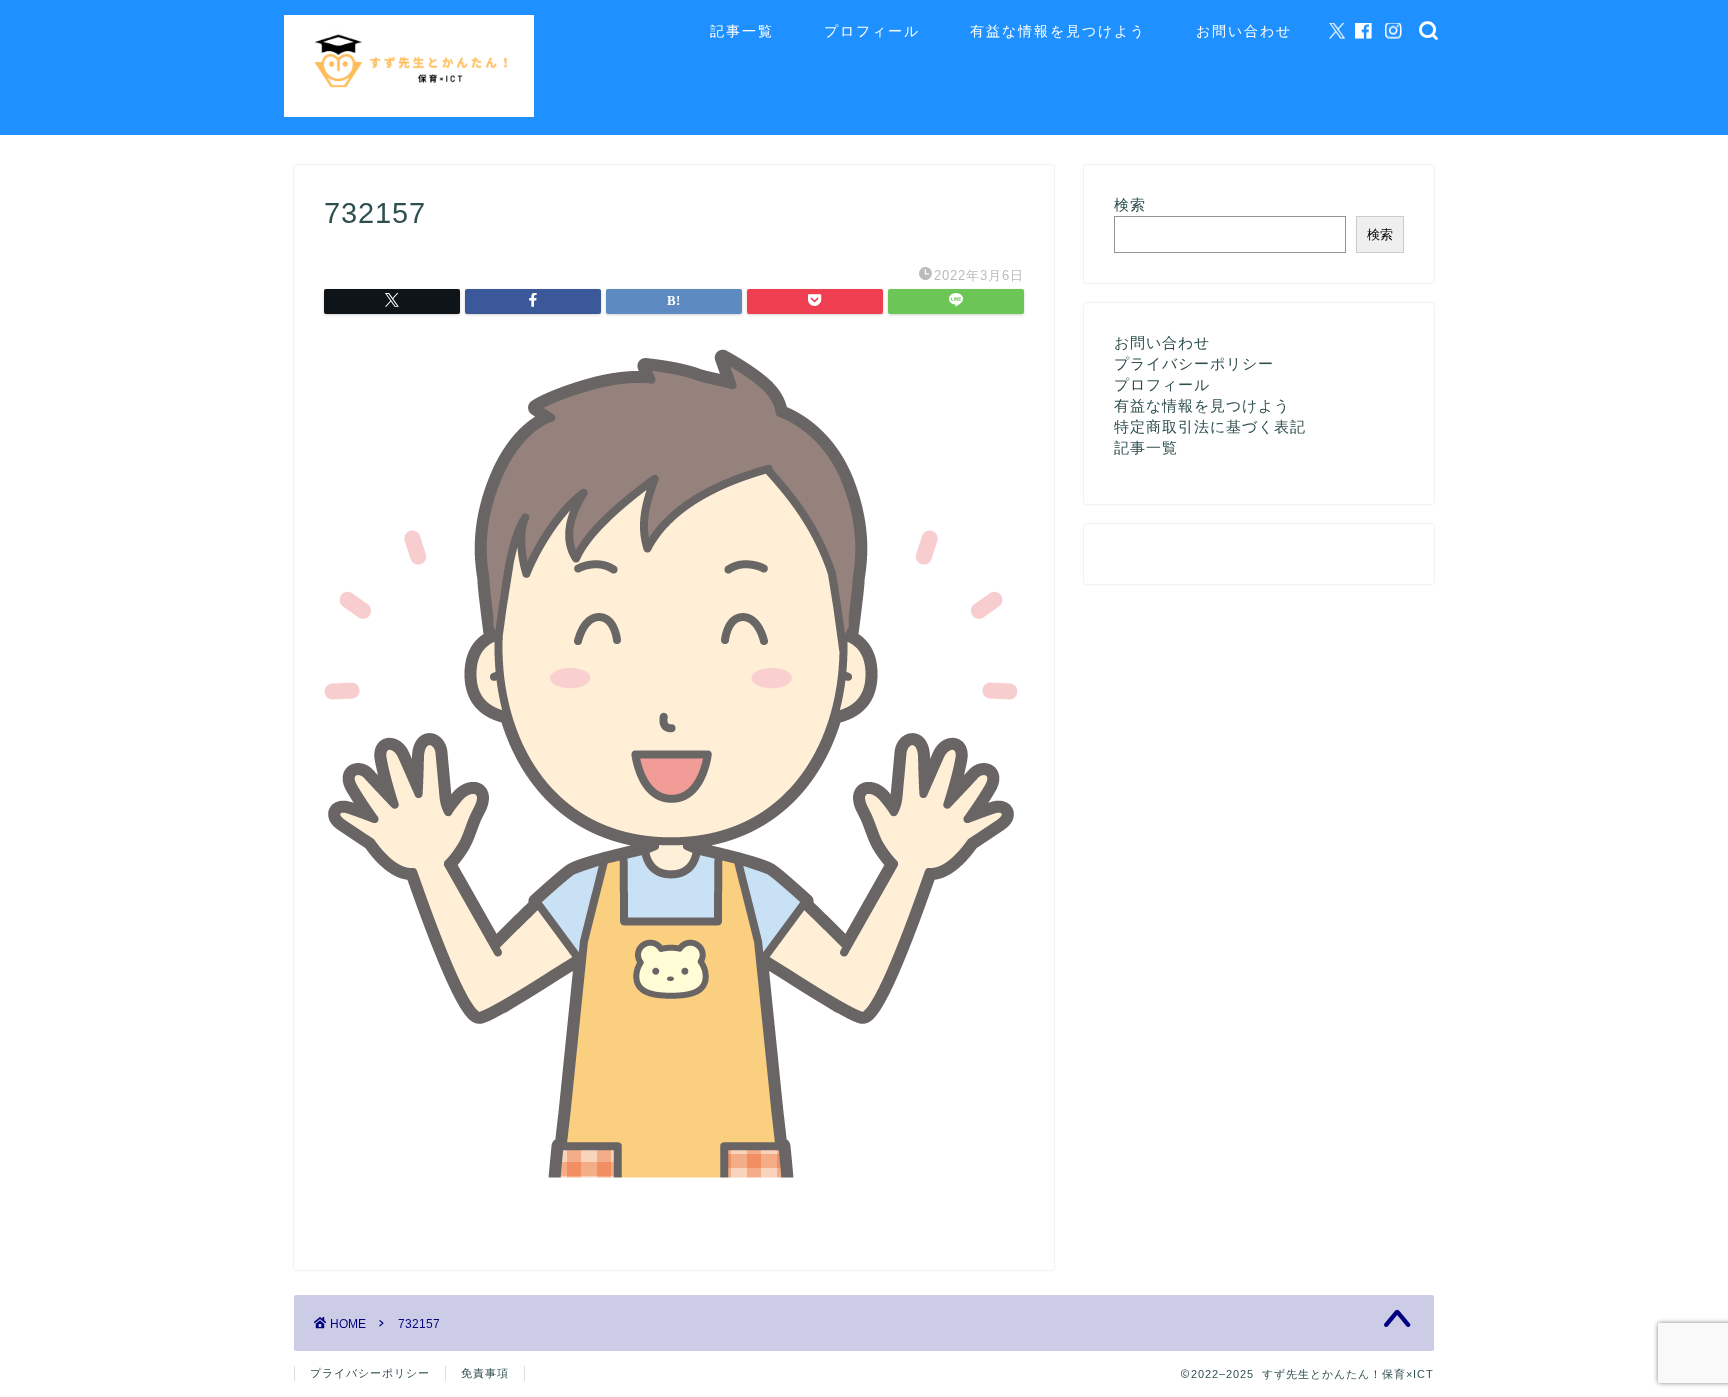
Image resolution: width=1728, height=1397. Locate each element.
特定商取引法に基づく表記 (1210, 426)
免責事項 (485, 1373)
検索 (1130, 204)
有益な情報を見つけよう (1058, 31)
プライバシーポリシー (1194, 363)
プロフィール (872, 31)
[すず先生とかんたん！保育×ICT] (409, 111)
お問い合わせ (1244, 31)
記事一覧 (742, 31)
